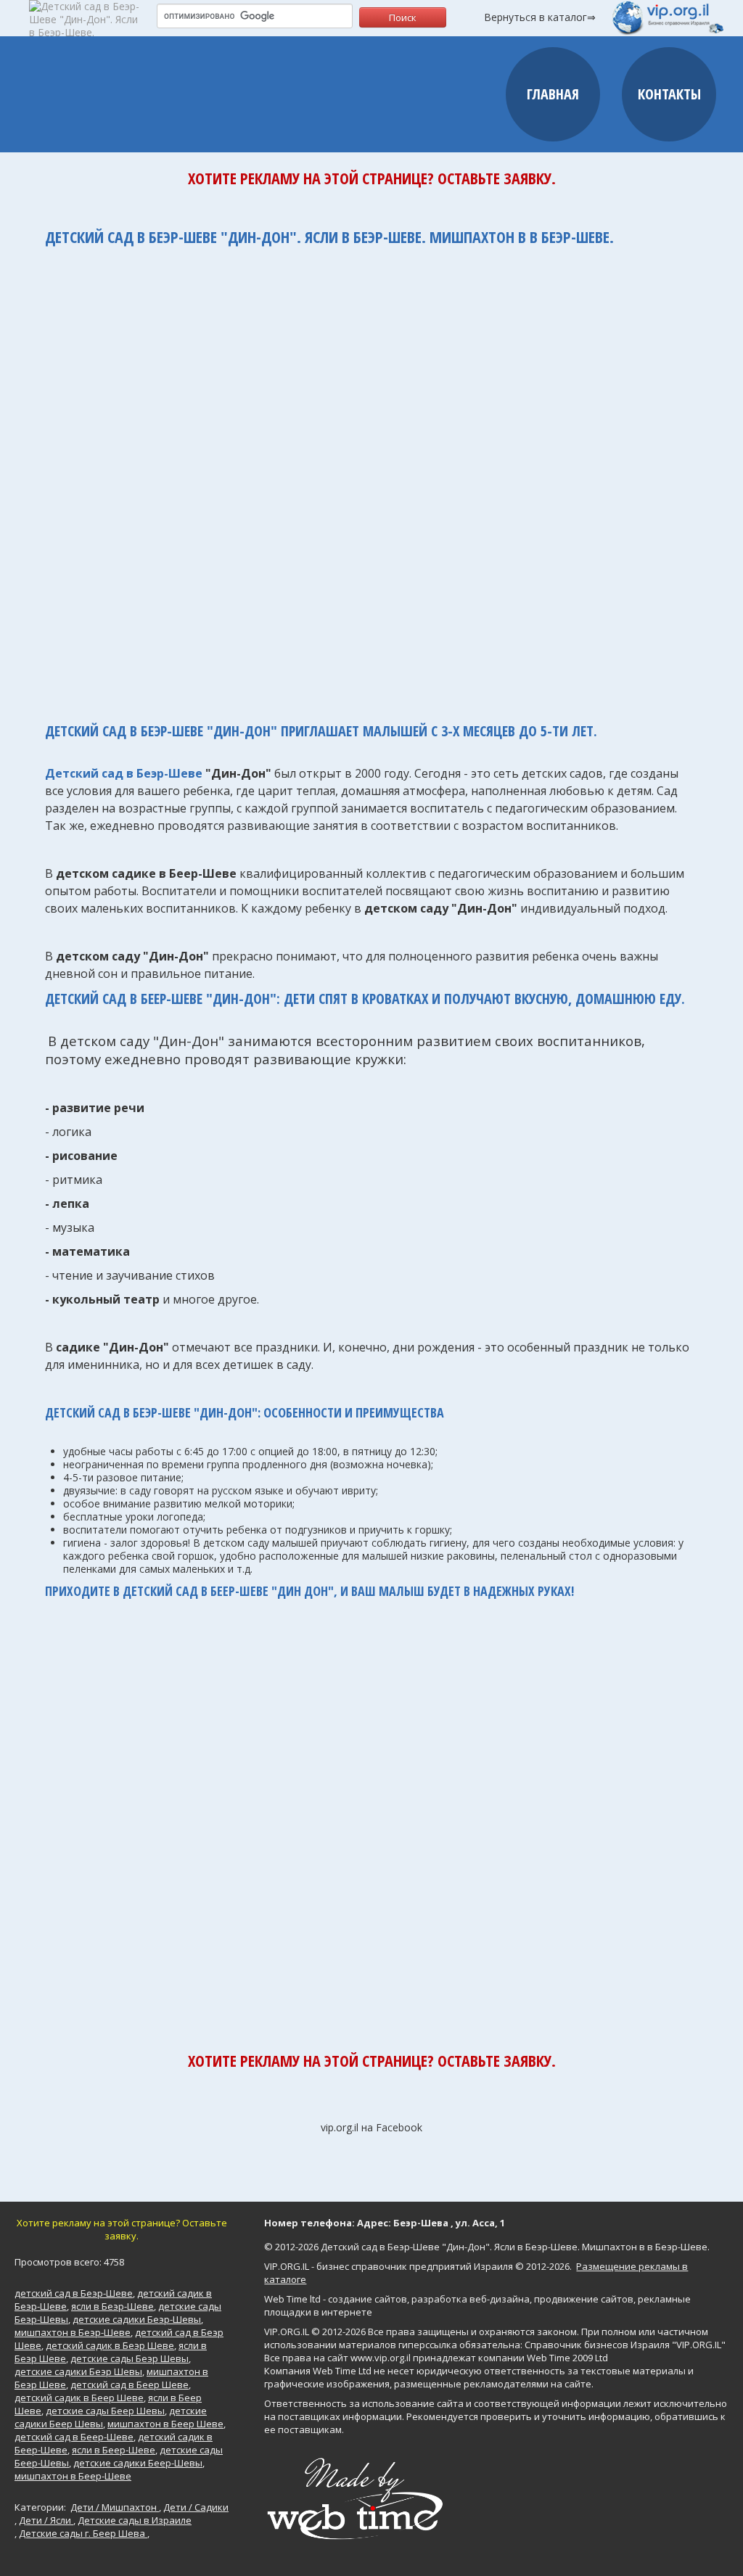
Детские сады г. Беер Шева (83, 2533)
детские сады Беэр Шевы (130, 2358)
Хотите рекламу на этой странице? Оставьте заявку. (372, 178)
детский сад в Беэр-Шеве (74, 2293)
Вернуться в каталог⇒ (540, 17)
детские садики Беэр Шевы (78, 2371)
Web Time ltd (292, 2299)
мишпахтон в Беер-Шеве (73, 2476)
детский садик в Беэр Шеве (110, 2345)
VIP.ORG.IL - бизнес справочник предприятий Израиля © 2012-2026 (417, 2266)
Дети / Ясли (46, 2520)
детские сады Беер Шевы (105, 2411)
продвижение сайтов (584, 2299)
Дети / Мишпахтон (115, 2507)
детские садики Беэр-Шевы (137, 2319)
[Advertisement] (371, 477)
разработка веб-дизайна (471, 2299)
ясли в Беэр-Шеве (112, 2306)
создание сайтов (368, 2299)
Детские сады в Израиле (135, 2520)
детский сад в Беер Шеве (130, 2384)
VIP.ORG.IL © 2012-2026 (315, 2332)
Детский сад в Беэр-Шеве (124, 773)
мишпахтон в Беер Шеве (165, 2424)
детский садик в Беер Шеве (79, 2398)
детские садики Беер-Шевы (138, 2463)
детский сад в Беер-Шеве (74, 2437)
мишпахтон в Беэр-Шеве (73, 2332)
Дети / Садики (196, 2507)
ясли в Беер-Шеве (114, 2450)
